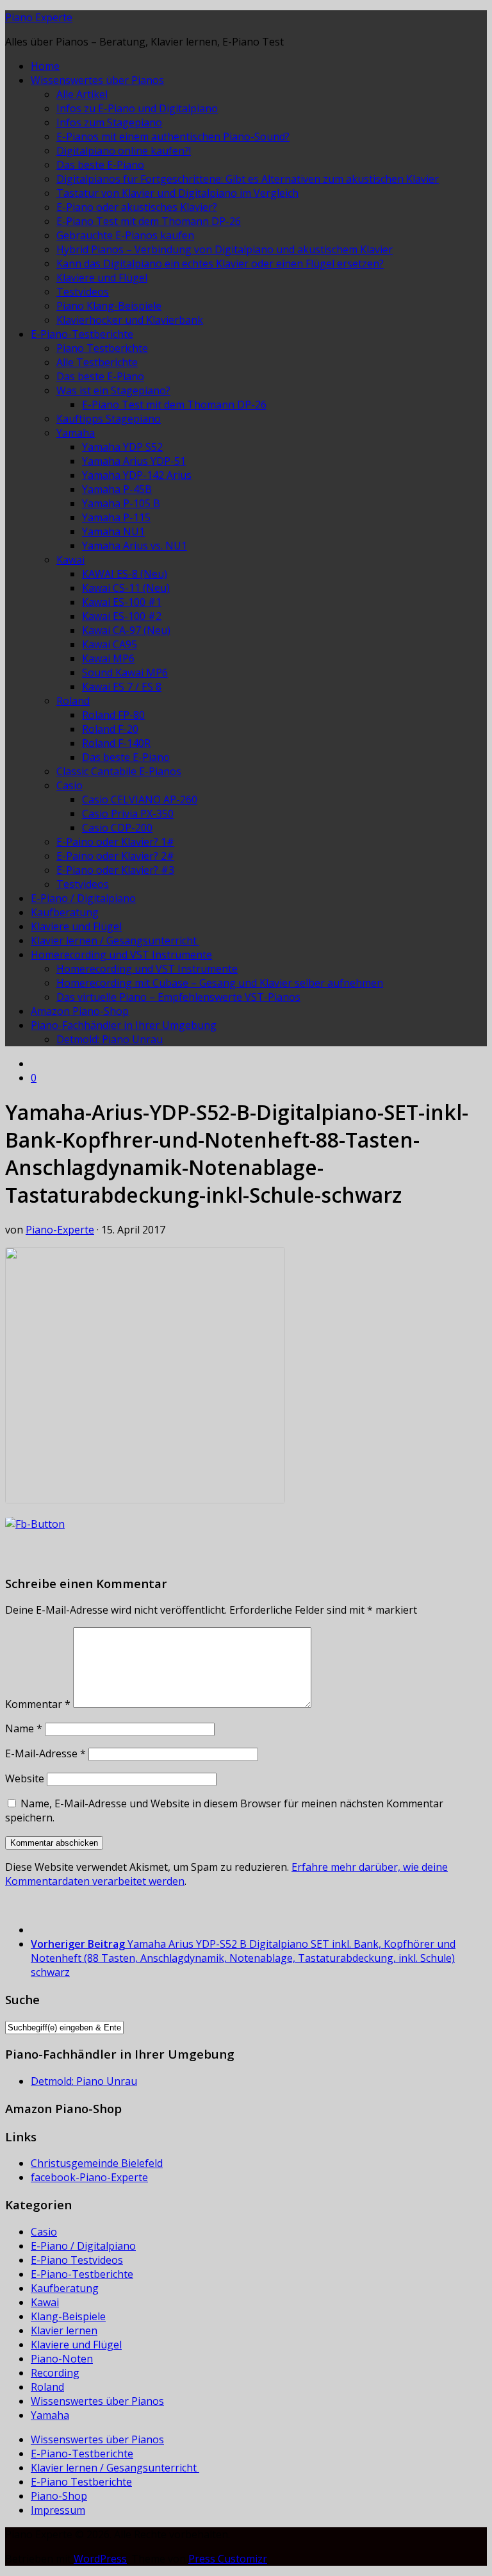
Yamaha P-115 (116, 517)
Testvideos (83, 292)
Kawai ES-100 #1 (122, 602)
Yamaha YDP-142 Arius (137, 475)
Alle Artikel (82, 94)
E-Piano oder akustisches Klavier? (137, 207)
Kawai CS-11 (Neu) (126, 588)
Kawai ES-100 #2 (122, 616)
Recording (55, 2373)
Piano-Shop (59, 2496)
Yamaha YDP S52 (122, 447)
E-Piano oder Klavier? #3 (115, 870)
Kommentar (38, 1704)
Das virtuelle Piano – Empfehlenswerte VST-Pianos (178, 997)
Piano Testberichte (102, 348)
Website (25, 1778)
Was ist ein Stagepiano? (113, 390)
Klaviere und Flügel (102, 278)
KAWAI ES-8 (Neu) (125, 574)
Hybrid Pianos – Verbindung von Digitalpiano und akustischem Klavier (225, 249)
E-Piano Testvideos (77, 2260)
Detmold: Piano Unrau (110, 1039)
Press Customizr (228, 2559)
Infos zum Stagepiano (109, 122)
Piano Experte (39, 17)
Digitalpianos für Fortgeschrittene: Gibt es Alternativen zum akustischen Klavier (248, 179)
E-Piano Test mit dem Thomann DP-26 (149, 221)
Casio (70, 785)
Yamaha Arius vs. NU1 (135, 546)
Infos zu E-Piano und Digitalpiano (137, 108)
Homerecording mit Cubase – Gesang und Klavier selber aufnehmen (220, 983)
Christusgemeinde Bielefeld (97, 2163)
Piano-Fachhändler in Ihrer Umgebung (124, 1025)
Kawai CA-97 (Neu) (126, 630)
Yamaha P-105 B (121, 503)
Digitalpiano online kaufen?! (124, 151)
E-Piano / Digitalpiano (83, 898)
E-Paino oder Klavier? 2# (115, 856)
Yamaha (76, 433)
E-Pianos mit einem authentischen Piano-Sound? (173, 137)
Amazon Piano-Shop (80, 1011)
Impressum (58, 2510)
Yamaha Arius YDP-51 (134, 461)
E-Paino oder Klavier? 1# (115, 842)
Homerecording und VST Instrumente (121, 955)
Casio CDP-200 (117, 828)
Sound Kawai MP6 (125, 673)
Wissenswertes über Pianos (97, 80)
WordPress (100, 2559)
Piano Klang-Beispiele (109, 306)
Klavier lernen (64, 2330)
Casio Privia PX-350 (128, 814)
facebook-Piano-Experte (89, 2177)
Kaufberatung (65, 912)
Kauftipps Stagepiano (109, 419)
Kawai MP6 (108, 658)
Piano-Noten (62, 2359)
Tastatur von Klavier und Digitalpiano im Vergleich (177, 193)
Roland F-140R (116, 743)
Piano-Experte (60, 1230)
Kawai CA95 (110, 644)
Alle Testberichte (97, 362)
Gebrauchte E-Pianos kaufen (125, 235)
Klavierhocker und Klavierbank (130, 320)
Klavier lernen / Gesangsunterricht (115, 941)
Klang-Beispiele (68, 2316)
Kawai (70, 560)
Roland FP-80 (113, 715)
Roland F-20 (110, 729)
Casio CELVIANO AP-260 (140, 799)
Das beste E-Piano (100, 165)
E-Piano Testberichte (81, 2482)
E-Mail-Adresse (45, 1753)
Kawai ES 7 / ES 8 (122, 687)
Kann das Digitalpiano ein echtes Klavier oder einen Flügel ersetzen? (220, 263)
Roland (73, 701)
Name (24, 1728)
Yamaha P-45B (117, 489)
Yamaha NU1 (113, 531)
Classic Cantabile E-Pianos (119, 771)
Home (45, 66)
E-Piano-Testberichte (82, 334)
